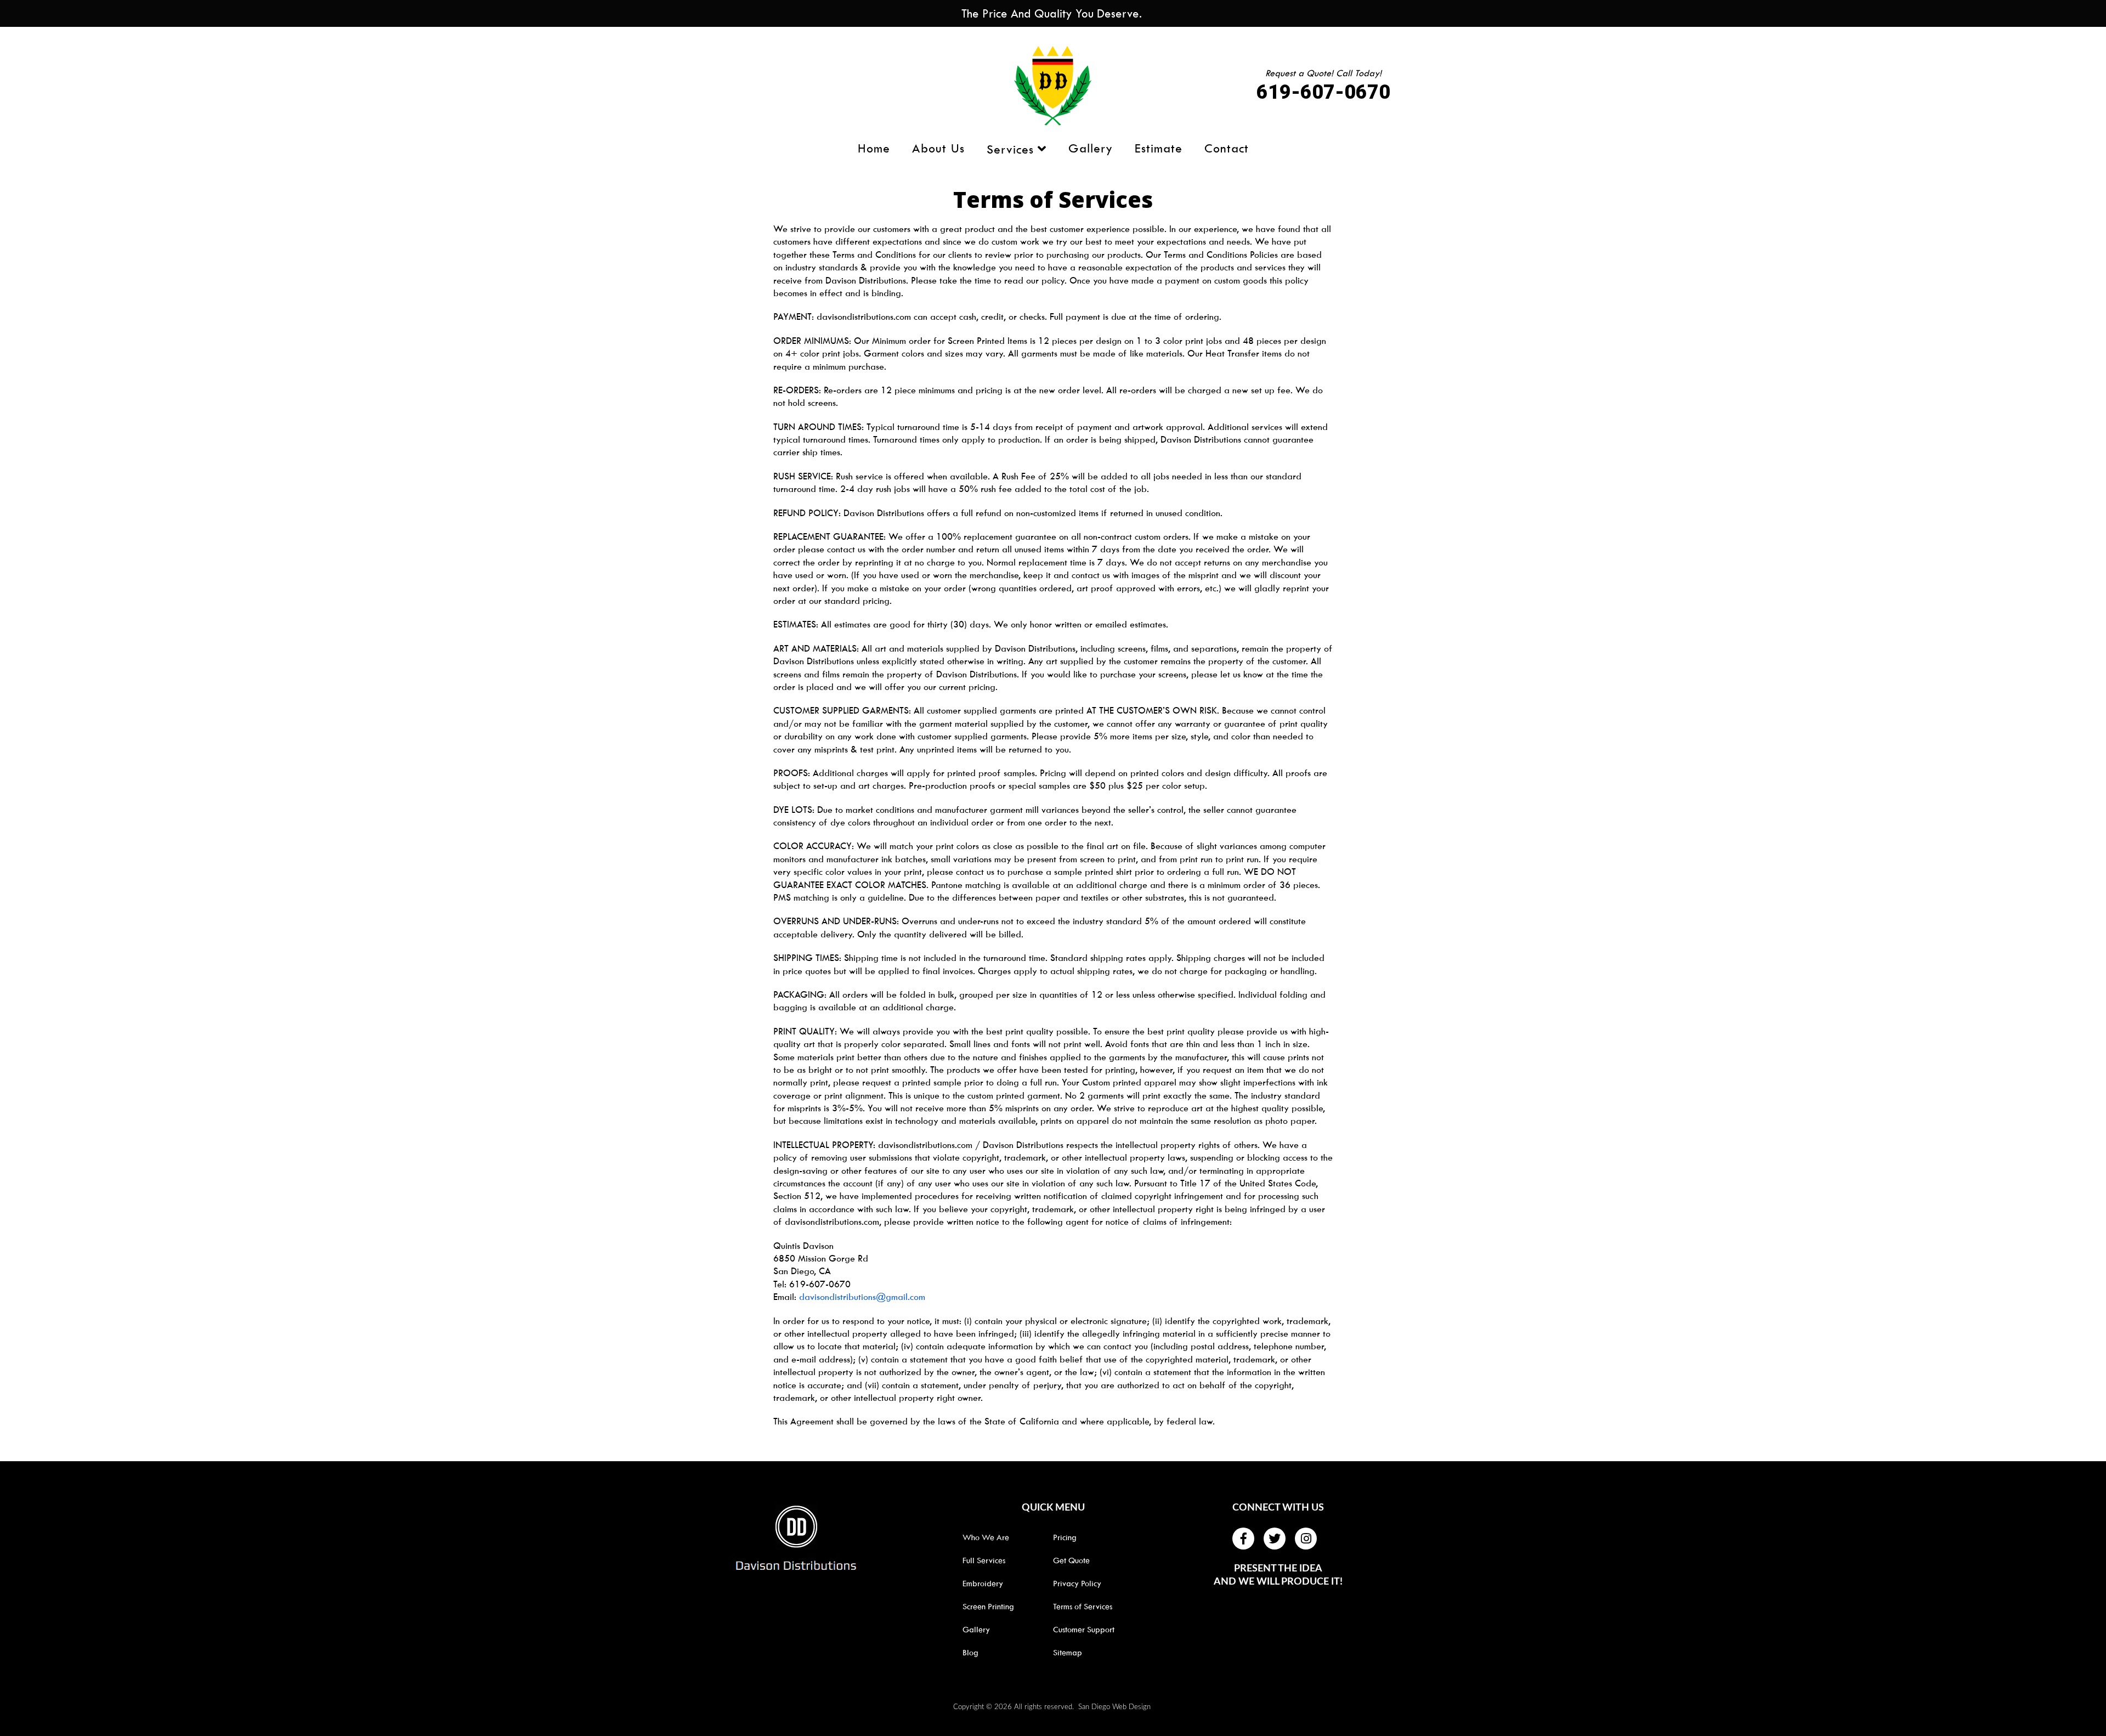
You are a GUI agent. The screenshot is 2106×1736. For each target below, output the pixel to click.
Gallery (1091, 149)
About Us (938, 149)
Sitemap (1068, 1653)
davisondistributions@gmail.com (862, 1297)
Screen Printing (988, 1607)
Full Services (984, 1560)
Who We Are (986, 1537)
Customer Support (1084, 1630)
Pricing (1065, 1537)
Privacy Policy (1077, 1584)
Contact (1227, 149)
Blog (970, 1653)
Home (874, 149)
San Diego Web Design (1114, 1707)
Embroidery (983, 1584)
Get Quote (1071, 1560)
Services (1010, 149)
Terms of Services (1083, 1607)
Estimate (1159, 149)
